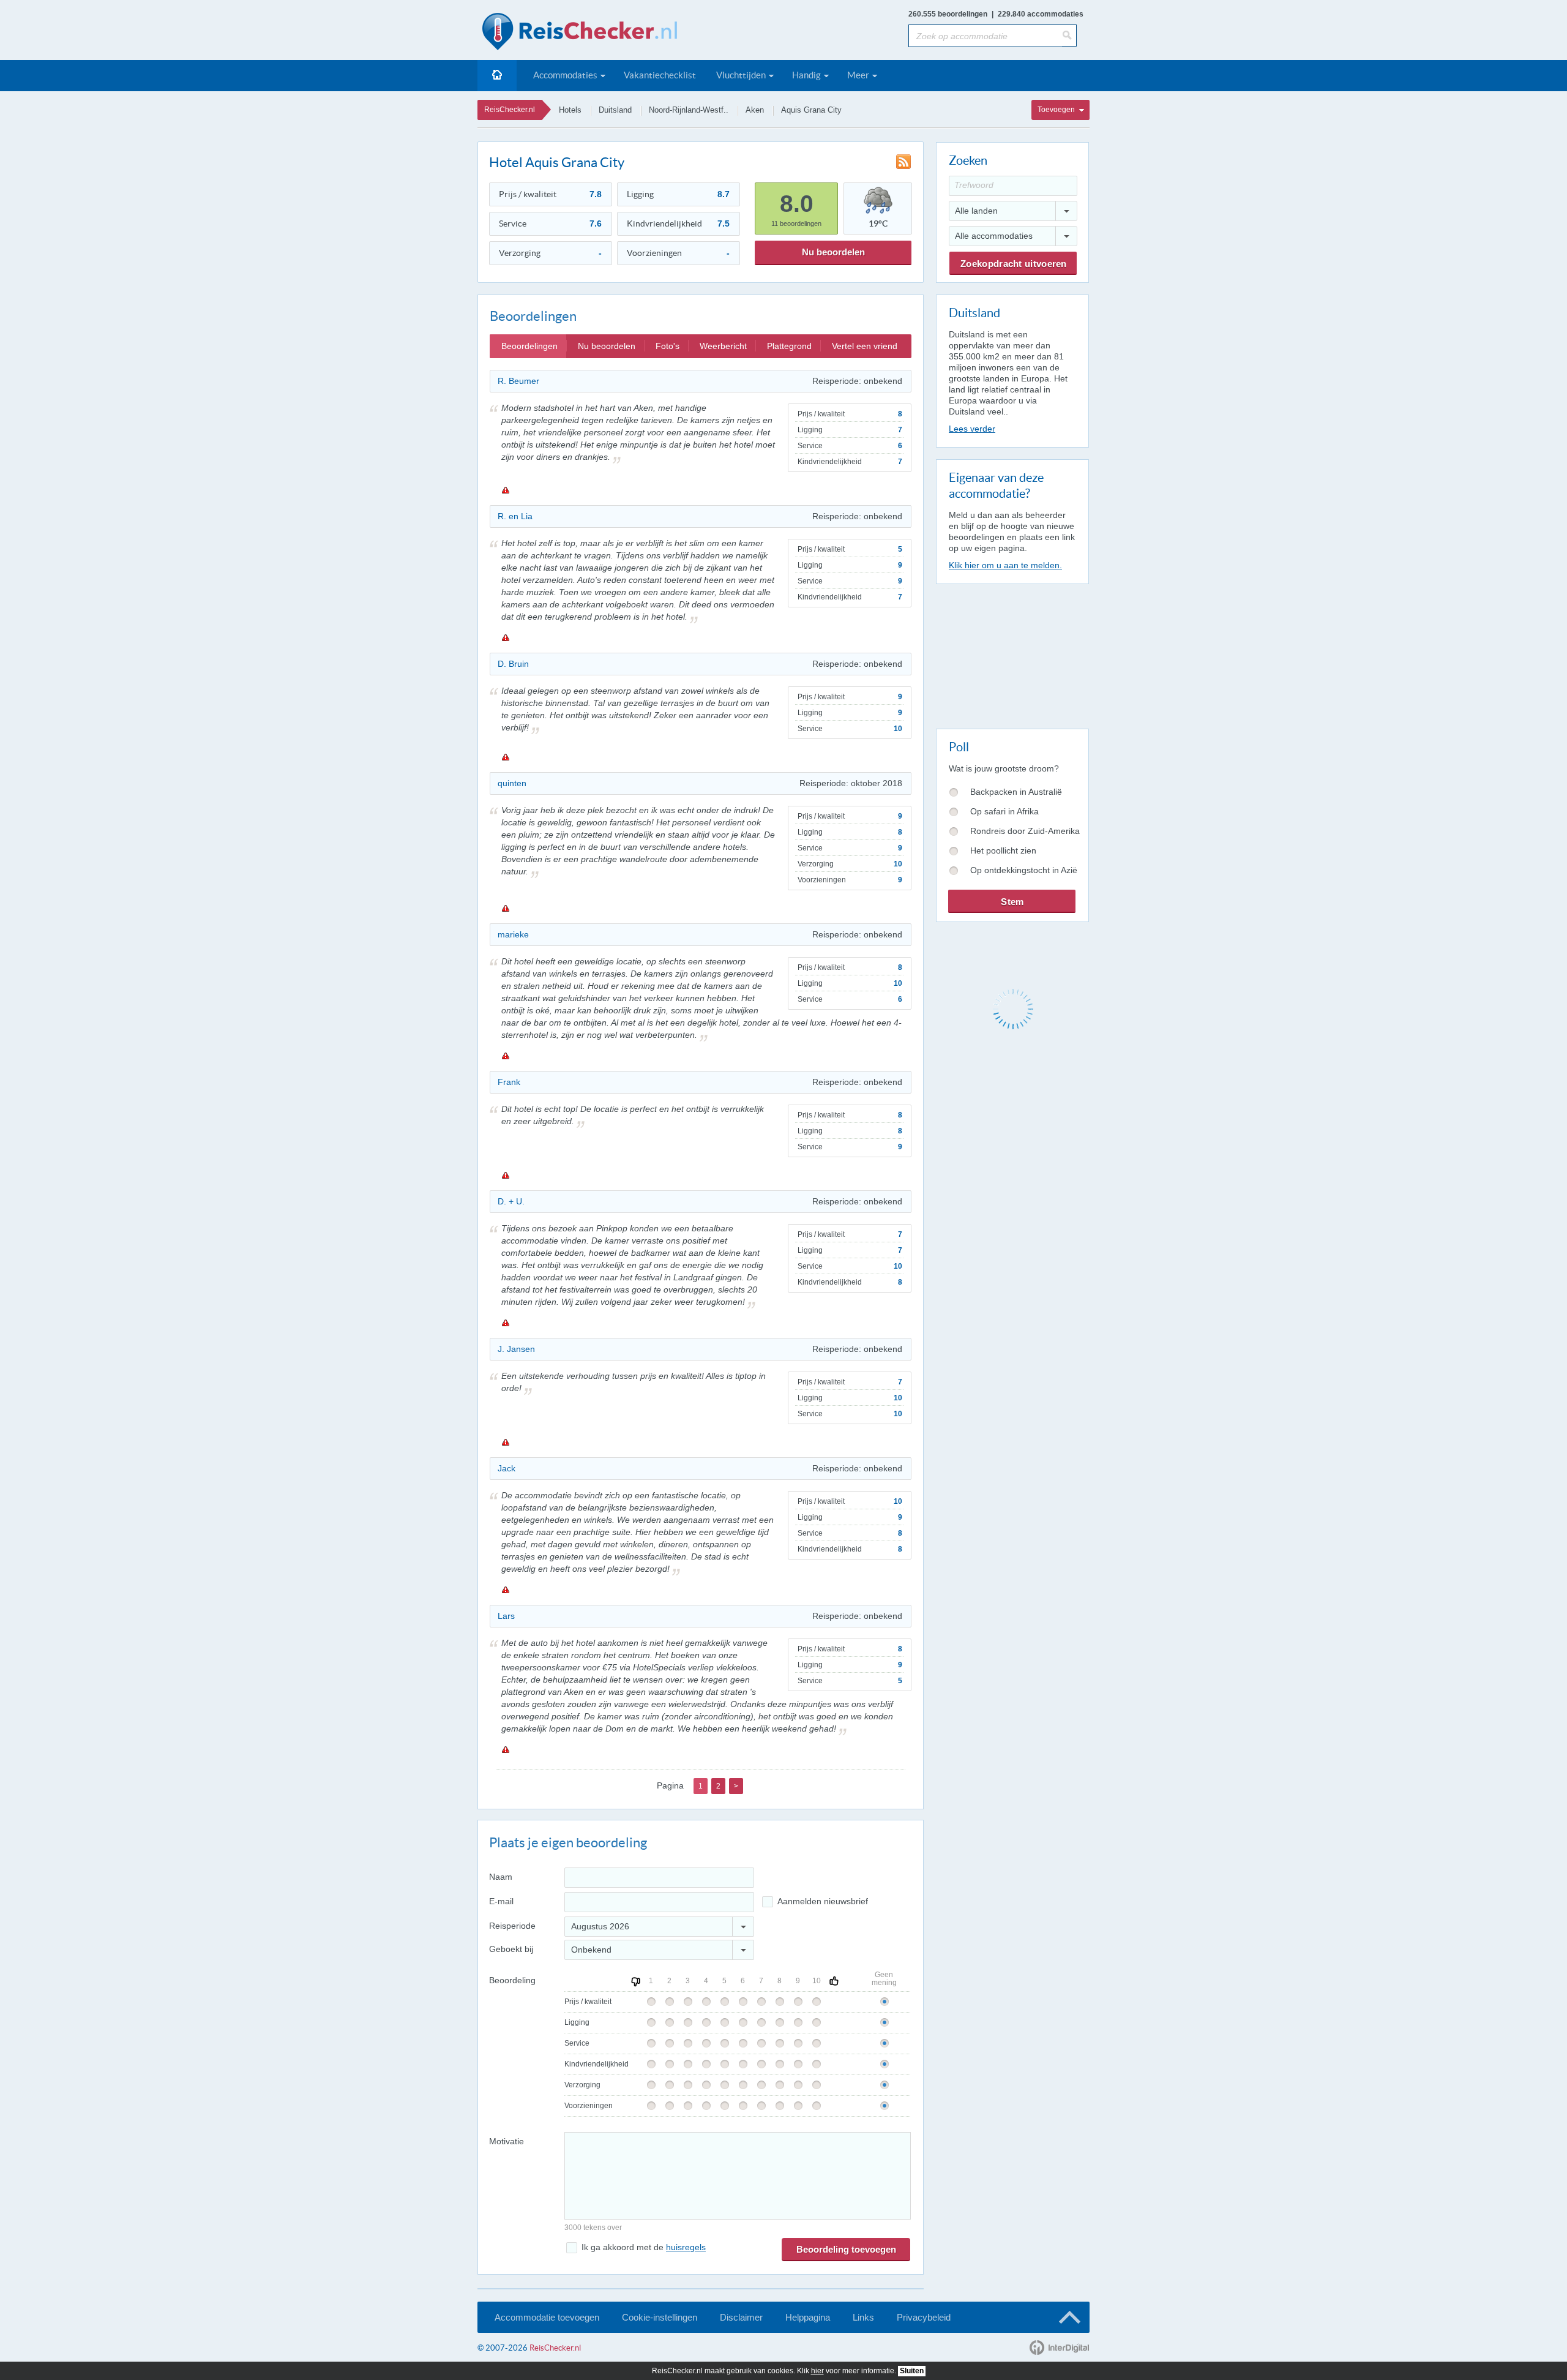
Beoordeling (512, 1980)
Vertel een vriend (865, 346)
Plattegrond (789, 346)
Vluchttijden (741, 75)
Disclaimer (741, 2317)
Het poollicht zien (1003, 850)
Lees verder (972, 429)
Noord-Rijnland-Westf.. (689, 110)
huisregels (686, 2247)
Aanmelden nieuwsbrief (823, 1901)
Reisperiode (512, 1926)
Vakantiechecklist (660, 75)
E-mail (501, 1901)
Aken (755, 110)
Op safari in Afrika (1004, 811)
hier (817, 2371)
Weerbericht (723, 346)
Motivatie (507, 2141)
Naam (501, 1877)
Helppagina (808, 2317)
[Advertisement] (1012, 654)
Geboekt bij (511, 1949)
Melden (505, 490)
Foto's (668, 346)
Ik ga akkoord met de (644, 2247)
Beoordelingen (529, 346)
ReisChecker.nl (510, 110)
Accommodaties (565, 75)
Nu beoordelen (833, 252)
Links (863, 2317)
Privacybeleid (924, 2317)
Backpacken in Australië (1016, 792)
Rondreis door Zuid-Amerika (1025, 831)
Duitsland (615, 110)
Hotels (570, 110)
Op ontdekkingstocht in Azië (1024, 870)
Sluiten (912, 2371)
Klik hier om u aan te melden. (1005, 565)
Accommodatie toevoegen (547, 2317)
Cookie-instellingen (660, 2317)
